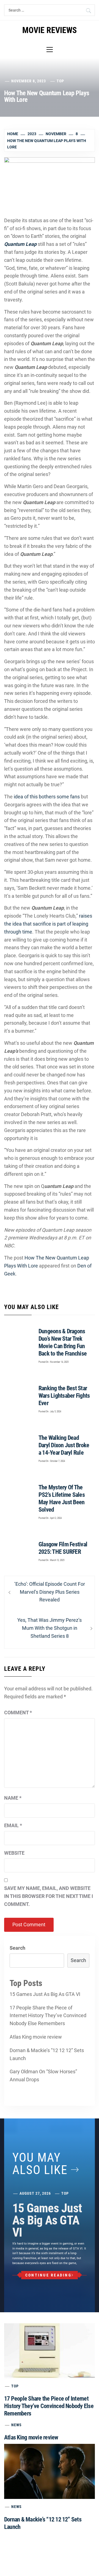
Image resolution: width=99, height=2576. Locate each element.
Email (13, 1825)
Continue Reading (48, 2275)
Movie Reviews (50, 30)
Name (13, 1798)
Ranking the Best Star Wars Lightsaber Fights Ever (64, 1396)
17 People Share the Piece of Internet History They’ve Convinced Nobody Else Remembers (48, 2016)
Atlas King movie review (36, 2037)
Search (17, 1948)
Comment (18, 1713)
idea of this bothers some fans (47, 797)
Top (60, 81)
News (16, 2425)
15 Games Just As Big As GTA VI (45, 1994)
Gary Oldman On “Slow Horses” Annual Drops (43, 2076)
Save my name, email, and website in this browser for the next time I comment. (49, 1896)
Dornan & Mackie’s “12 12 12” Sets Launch (47, 2054)
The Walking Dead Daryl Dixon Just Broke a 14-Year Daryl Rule (64, 1445)
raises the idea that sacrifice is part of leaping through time (48, 924)
